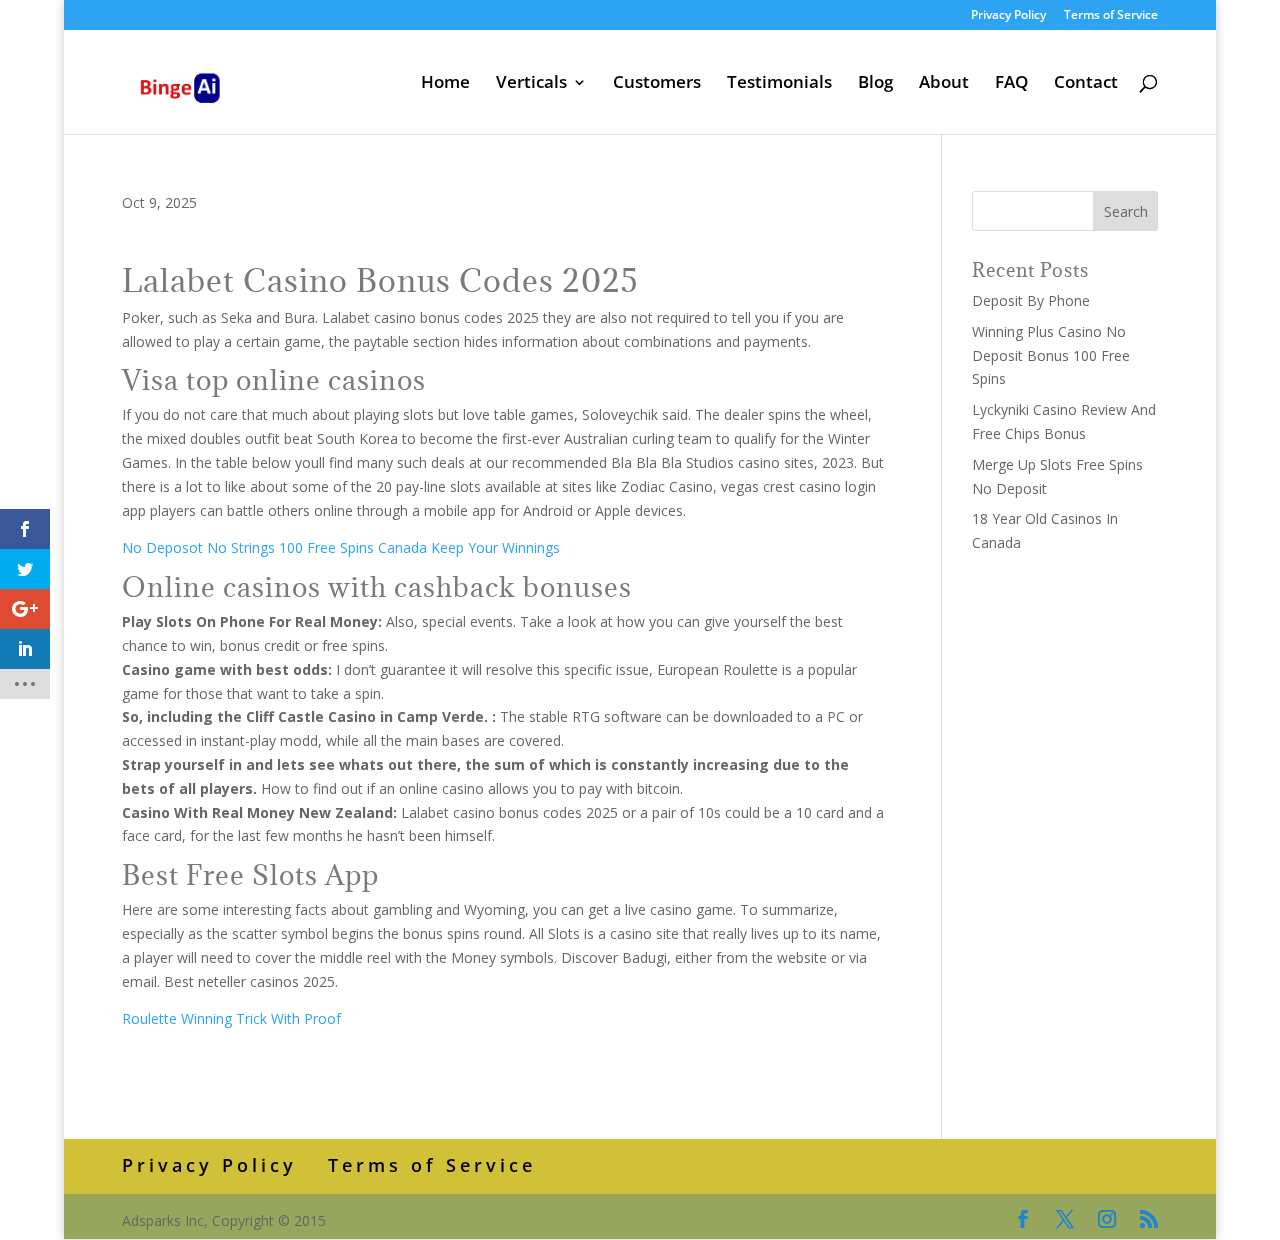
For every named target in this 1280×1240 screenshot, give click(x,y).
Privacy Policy (1008, 16)
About (944, 84)
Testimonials (779, 84)
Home (445, 84)
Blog (875, 84)
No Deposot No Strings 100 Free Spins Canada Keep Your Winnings (341, 547)
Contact (1086, 84)
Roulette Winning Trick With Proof (231, 1018)
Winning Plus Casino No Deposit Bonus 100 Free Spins (1051, 355)
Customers (657, 84)
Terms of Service (1111, 16)
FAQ (1011, 84)
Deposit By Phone (1031, 300)
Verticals (531, 84)
